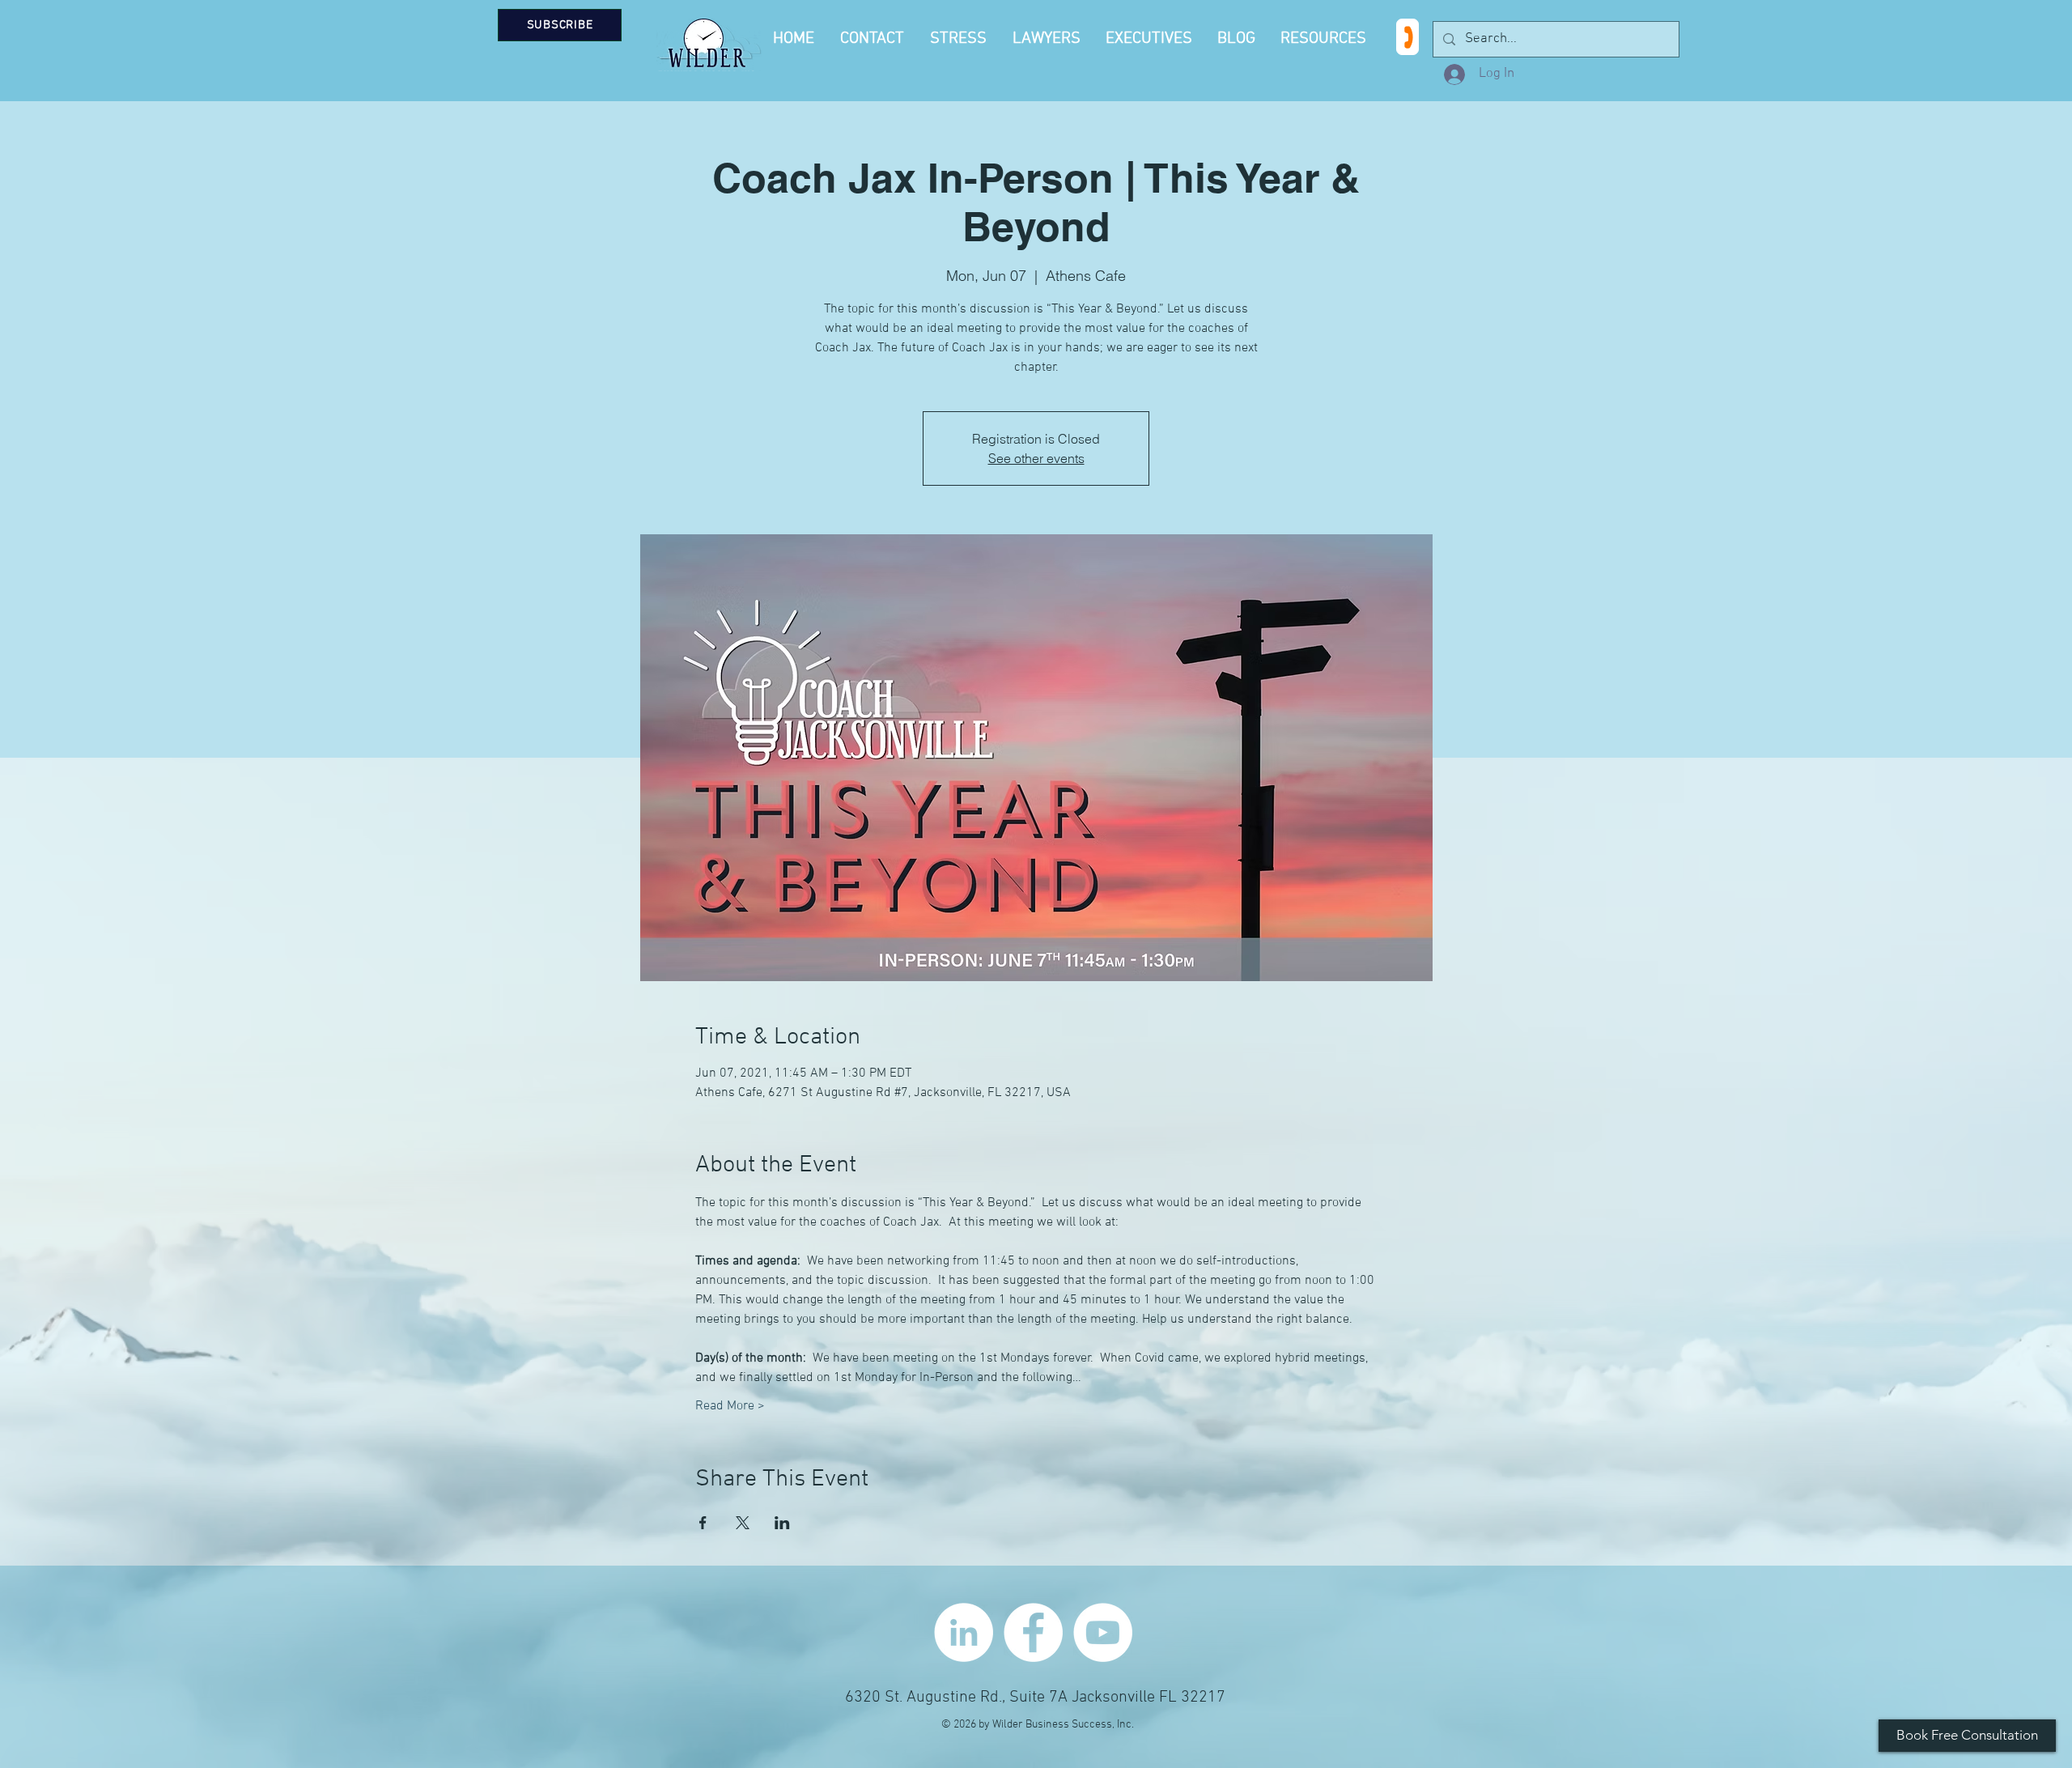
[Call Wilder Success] (1408, 37)
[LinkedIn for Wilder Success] (964, 1632)
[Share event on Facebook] (703, 1523)
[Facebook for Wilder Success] (1033, 1632)
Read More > (730, 1406)
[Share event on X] (743, 1523)
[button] (1325, 39)
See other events (1036, 458)
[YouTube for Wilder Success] (1103, 1632)
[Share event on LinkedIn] (782, 1523)
